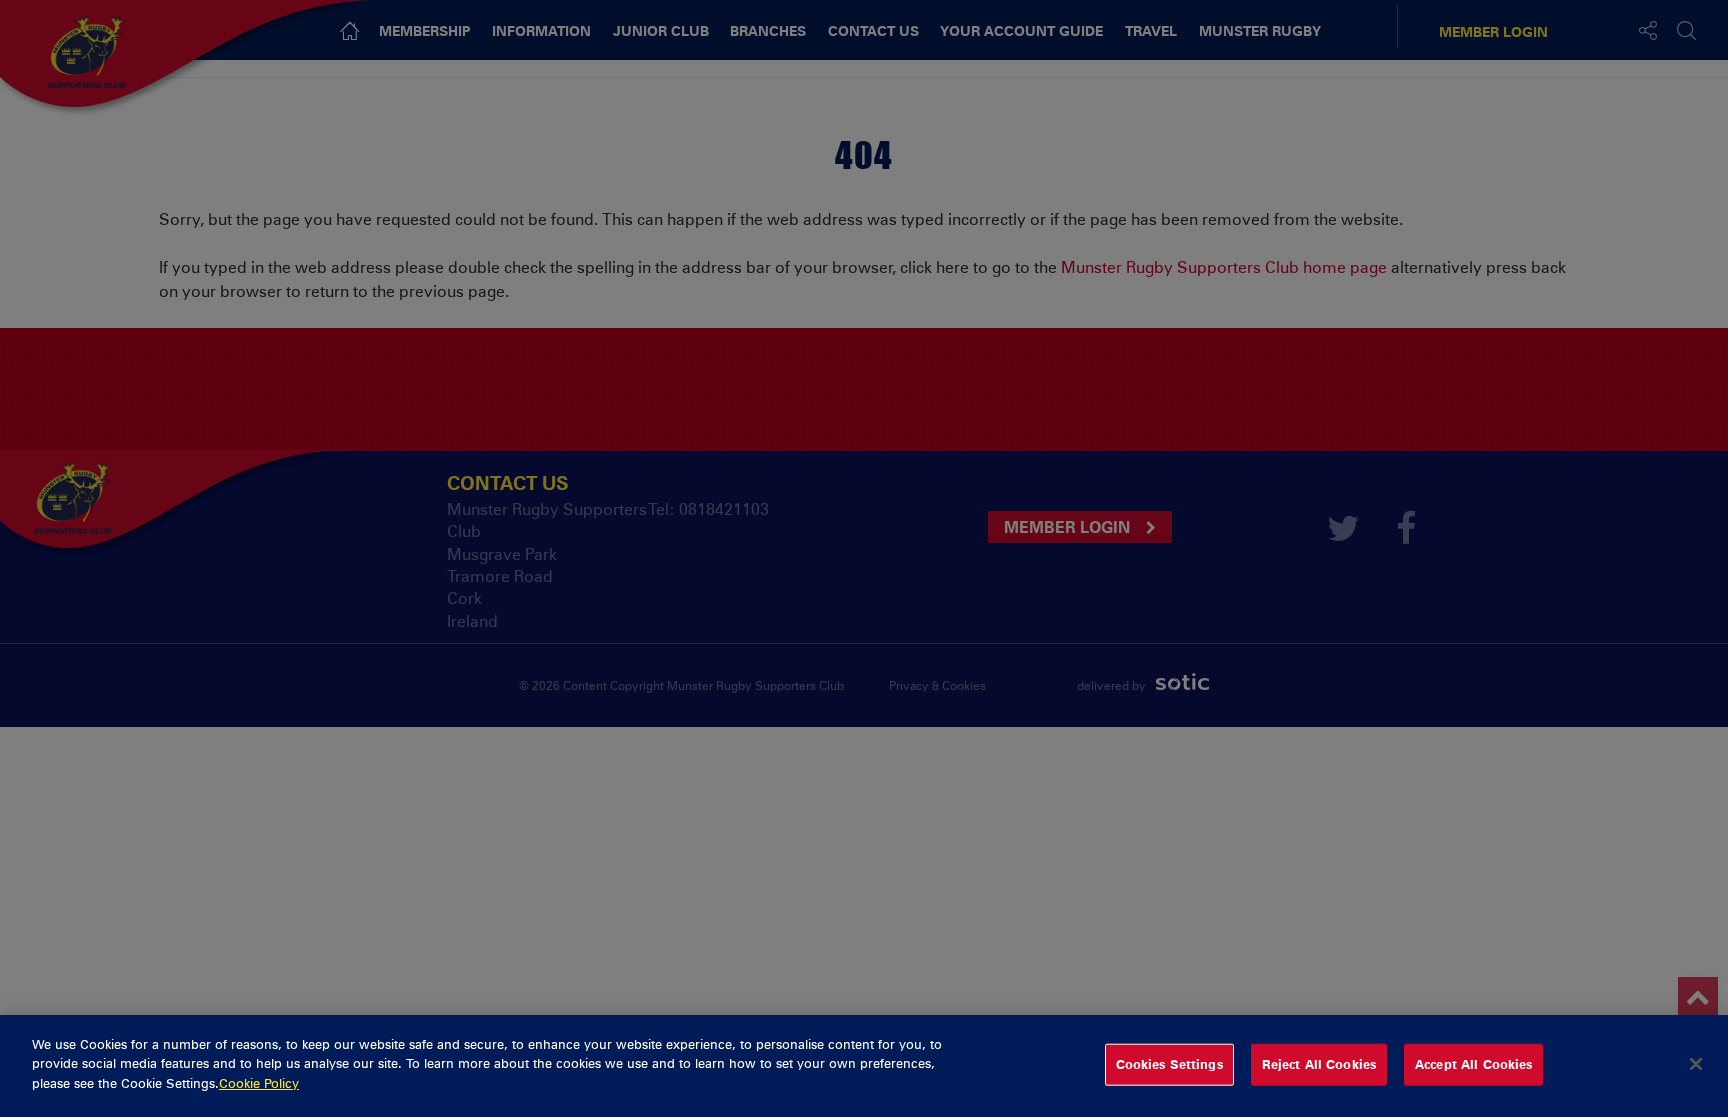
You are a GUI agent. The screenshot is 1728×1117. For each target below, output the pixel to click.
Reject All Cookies (1319, 1064)
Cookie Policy (259, 1083)
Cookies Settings (1169, 1064)
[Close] (1696, 1064)
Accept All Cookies (1473, 1064)
